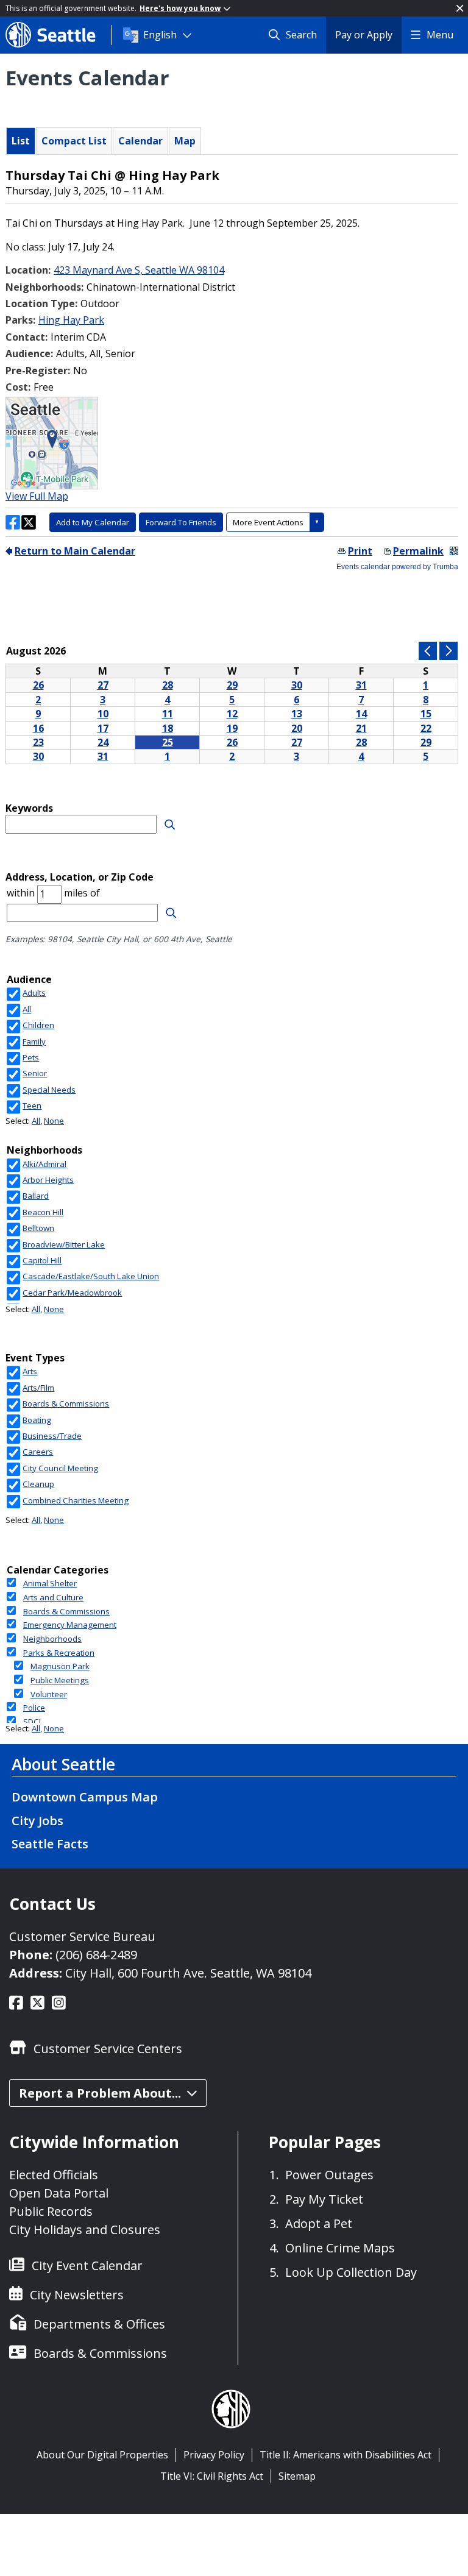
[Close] (460, 8)
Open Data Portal (59, 2193)
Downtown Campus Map (85, 1797)
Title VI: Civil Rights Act (212, 2476)
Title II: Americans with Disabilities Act (346, 2455)
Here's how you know (180, 8)
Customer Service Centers (108, 2049)
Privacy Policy (214, 2455)
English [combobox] (160, 35)
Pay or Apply (364, 35)
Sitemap (297, 2476)
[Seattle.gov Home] (58, 35)
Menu (440, 35)
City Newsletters (77, 2295)
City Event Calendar (87, 2266)
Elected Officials (54, 2175)
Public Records (51, 2211)
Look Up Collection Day (351, 2272)
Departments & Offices (99, 2324)
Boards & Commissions (100, 2353)
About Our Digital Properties (102, 2455)
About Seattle (63, 1764)
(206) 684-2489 (96, 1955)
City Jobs (37, 1821)
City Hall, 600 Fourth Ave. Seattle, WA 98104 (188, 1973)
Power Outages (329, 2175)
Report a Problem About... (100, 2093)
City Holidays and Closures (85, 2230)
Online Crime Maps (340, 2248)
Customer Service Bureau (82, 1936)
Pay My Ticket (324, 2199)
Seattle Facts (50, 1844)
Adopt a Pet (319, 2223)
